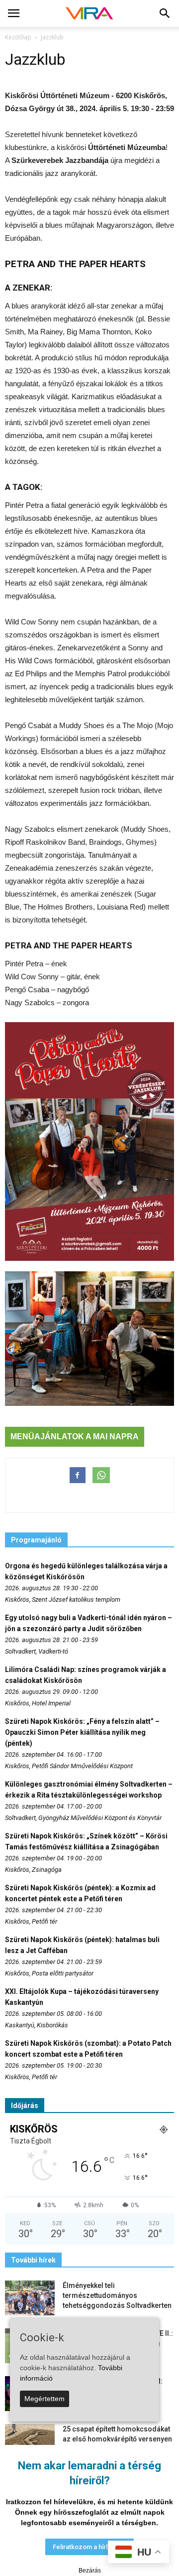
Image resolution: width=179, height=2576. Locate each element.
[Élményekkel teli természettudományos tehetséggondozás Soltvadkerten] (30, 2298)
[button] (165, 13)
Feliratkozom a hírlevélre (89, 2547)
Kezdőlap (18, 37)
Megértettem (45, 2399)
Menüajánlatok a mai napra (75, 1437)
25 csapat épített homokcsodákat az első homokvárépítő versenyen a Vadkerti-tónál (117, 2439)
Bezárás (90, 2571)
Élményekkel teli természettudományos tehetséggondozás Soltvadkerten (117, 2295)
